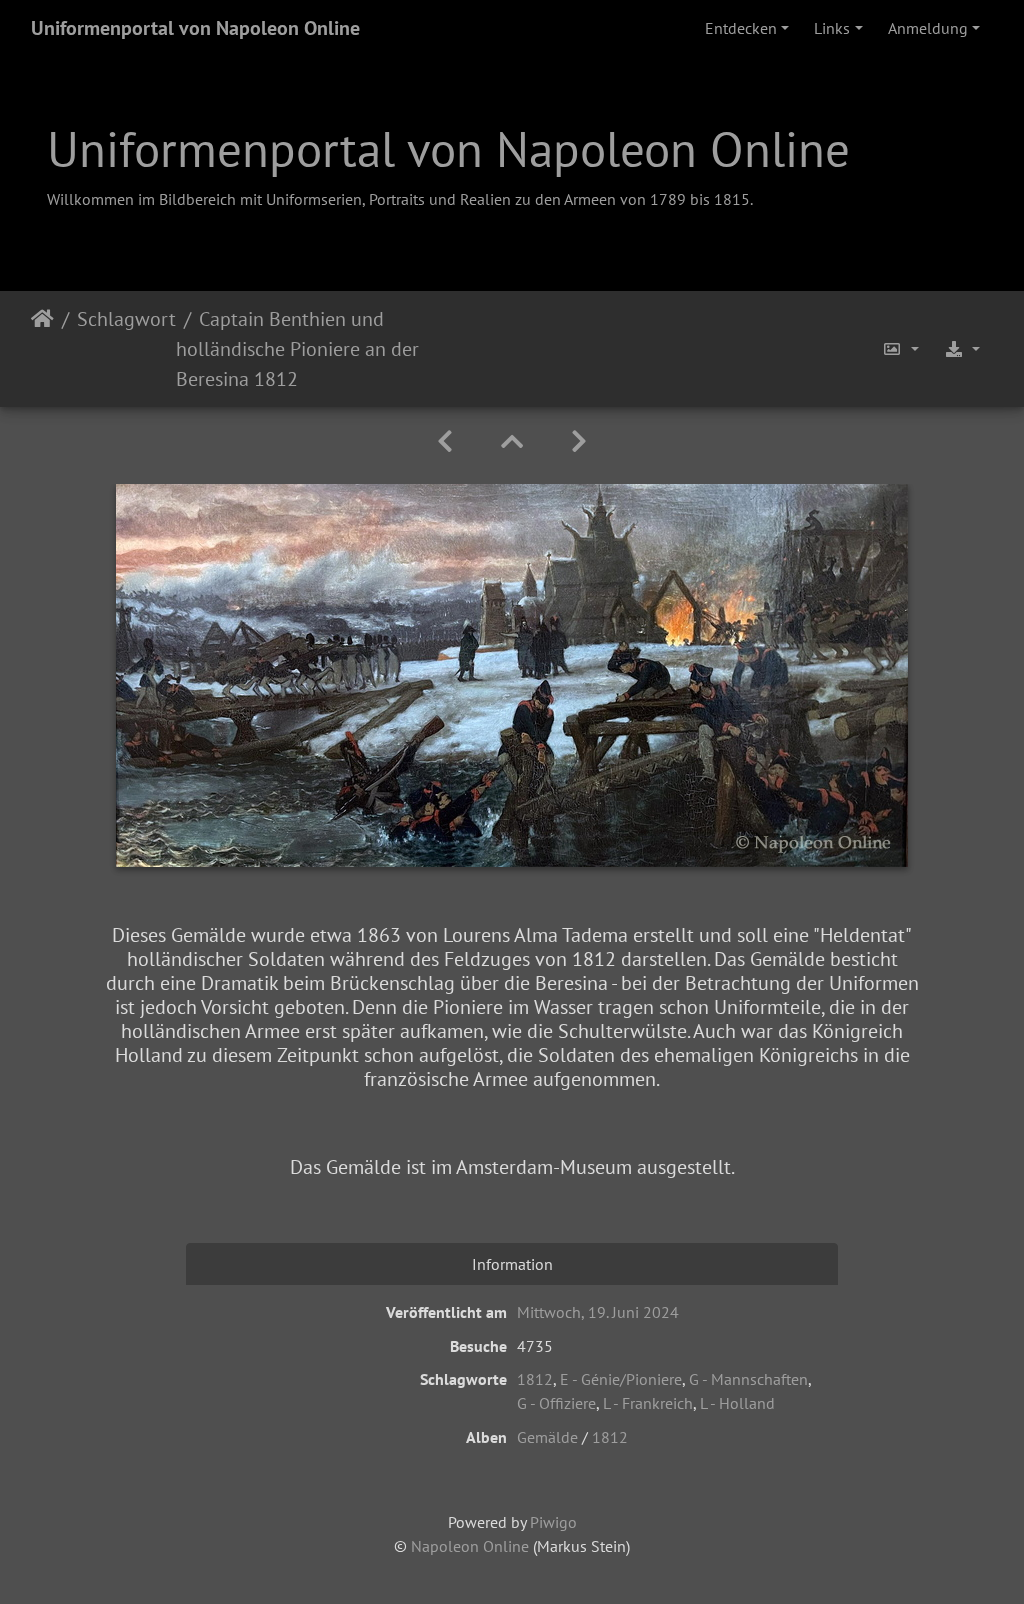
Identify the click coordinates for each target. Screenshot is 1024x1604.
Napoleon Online (470, 1546)
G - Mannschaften (748, 1379)
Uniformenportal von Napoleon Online (195, 28)
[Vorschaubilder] (512, 441)
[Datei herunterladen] (962, 349)
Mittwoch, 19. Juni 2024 (598, 1312)
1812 (535, 1379)
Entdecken (741, 28)
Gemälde (547, 1437)
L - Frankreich (648, 1403)
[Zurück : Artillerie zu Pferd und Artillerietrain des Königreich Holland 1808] (445, 441)
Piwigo (553, 1522)
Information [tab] (512, 1264)
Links (832, 28)
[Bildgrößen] (901, 349)
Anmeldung (928, 28)
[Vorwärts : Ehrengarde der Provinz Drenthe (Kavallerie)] (579, 441)
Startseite (42, 349)
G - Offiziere (556, 1403)
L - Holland (737, 1403)
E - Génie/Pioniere (621, 1379)
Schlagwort (126, 319)
